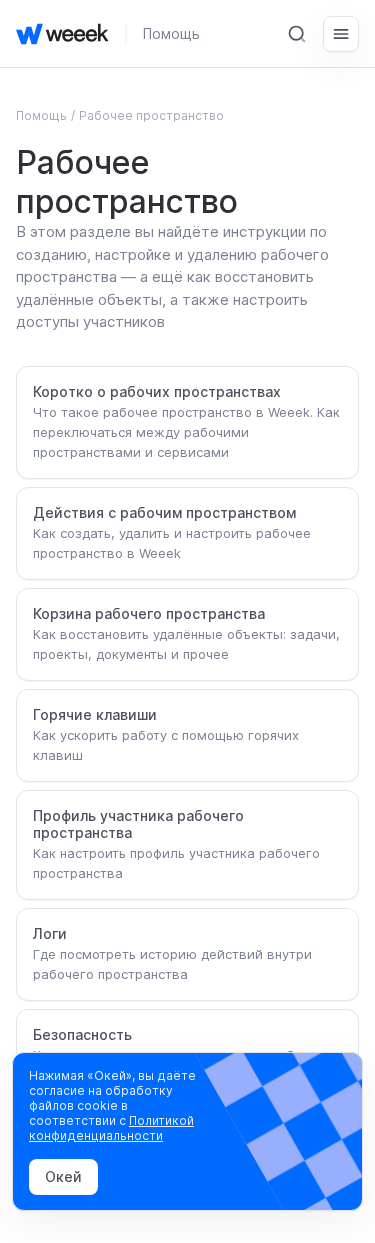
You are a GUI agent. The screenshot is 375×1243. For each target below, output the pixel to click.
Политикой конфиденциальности (111, 1128)
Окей (63, 1176)
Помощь (171, 33)
